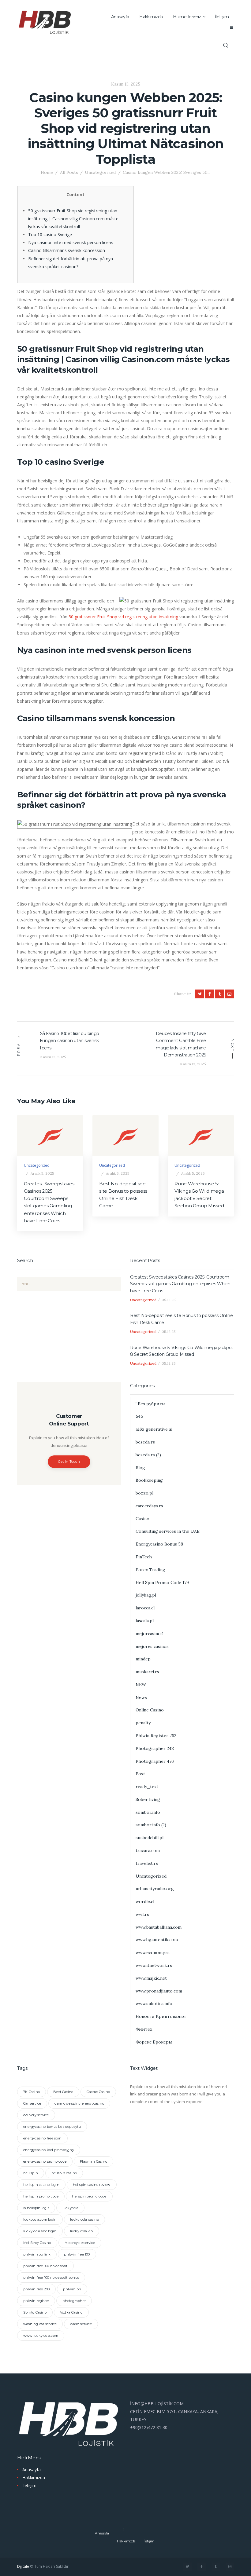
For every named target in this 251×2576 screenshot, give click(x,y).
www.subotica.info (154, 2003)
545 (139, 1416)
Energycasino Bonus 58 (159, 1544)
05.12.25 (169, 1300)
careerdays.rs (149, 1506)
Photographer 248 (155, 1748)
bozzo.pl (144, 1493)
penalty (143, 1723)
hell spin (31, 2173)
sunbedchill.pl (150, 1838)
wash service (81, 2324)
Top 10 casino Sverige (50, 234)
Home (47, 172)
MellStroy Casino (37, 2243)
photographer (74, 2301)
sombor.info (148, 1812)
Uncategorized (100, 172)
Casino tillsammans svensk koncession (67, 250)
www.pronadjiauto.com (159, 1991)
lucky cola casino (84, 2219)
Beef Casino (63, 2092)
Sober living (148, 1799)
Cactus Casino (98, 2092)
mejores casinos (152, 1646)
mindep (143, 1659)
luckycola (70, 2208)
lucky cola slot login (40, 2231)
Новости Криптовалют (161, 2016)
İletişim (29, 2485)
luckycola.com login (40, 2219)
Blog (140, 1468)
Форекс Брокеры (154, 2042)
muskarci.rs (147, 1672)
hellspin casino (64, 2173)
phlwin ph (72, 2289)
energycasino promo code (45, 2161)
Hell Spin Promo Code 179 (162, 1583)
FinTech (144, 1557)
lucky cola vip (82, 2231)
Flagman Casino (94, 2161)
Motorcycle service (80, 2243)
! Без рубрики (150, 1404)
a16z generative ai (154, 1429)
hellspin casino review (92, 2185)
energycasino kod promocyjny (49, 2150)
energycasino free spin (42, 2138)
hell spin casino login (41, 2185)
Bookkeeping (149, 1480)
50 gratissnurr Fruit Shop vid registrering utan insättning (123, 617)
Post (140, 1774)
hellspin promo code (89, 2196)
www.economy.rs (153, 1952)
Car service (32, 2103)
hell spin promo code (41, 2196)
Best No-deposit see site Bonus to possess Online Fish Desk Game (123, 1195)
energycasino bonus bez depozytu (52, 2127)
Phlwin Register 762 (156, 1736)
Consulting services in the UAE (168, 1531)
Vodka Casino (71, 2312)
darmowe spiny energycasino (79, 2103)
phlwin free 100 (77, 2254)
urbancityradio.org (155, 1889)
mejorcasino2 (149, 1634)
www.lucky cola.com (41, 2336)
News (141, 1697)
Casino (142, 1519)
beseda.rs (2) (148, 1455)
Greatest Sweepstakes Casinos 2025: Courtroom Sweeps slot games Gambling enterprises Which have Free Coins (49, 1202)
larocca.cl (145, 1608)
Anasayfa (32, 2470)
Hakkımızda (34, 2477)
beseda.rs (145, 1442)
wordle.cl (145, 1901)
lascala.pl (145, 1621)
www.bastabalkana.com (159, 1927)
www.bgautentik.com (157, 1940)
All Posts (69, 172)
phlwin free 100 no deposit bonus (51, 2278)
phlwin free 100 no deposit (45, 2266)
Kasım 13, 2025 (126, 84)
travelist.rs (147, 1863)
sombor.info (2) (151, 1825)
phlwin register (36, 2301)
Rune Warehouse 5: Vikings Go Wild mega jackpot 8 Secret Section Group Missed (199, 1195)
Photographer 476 (155, 1761)
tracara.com (148, 1850)
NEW (141, 1685)
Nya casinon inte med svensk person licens (71, 242)
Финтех (144, 2029)
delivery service (36, 2115)
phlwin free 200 (36, 2289)
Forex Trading (150, 1570)
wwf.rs (142, 1914)
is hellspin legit (36, 2208)
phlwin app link (37, 2254)
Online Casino (150, 1710)
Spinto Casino (35, 2312)
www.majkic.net (151, 1978)
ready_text (147, 1787)
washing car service (40, 2324)
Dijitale (23, 2566)
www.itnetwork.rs (154, 1965)
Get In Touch (69, 1462)
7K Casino (32, 2092)
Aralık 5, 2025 (42, 1173)
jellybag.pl (146, 1595)
